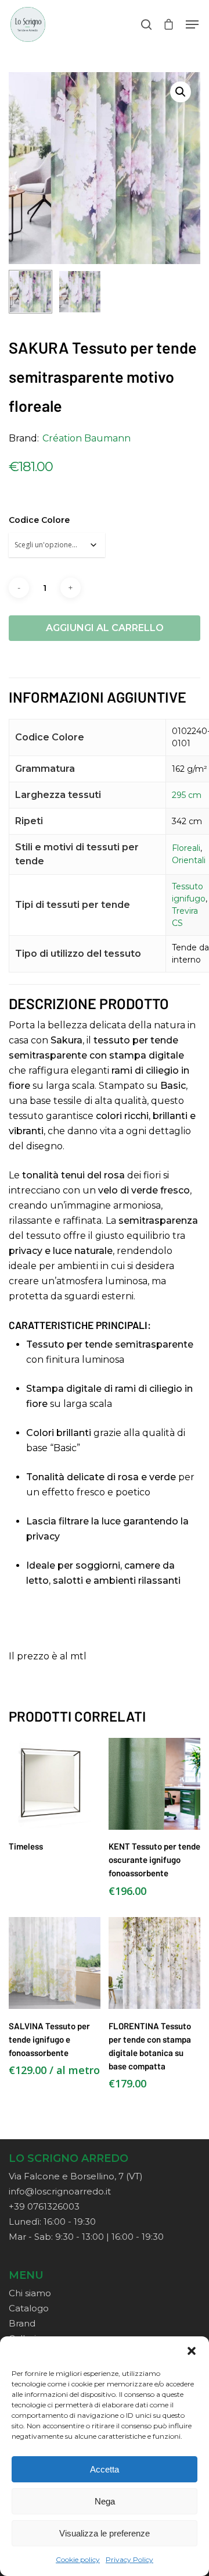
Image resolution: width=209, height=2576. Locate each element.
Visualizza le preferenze (105, 2533)
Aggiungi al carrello (105, 628)
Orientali (189, 860)
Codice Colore (39, 520)
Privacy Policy (129, 2559)
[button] (192, 2351)
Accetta (105, 2469)
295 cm (187, 795)
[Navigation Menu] (192, 24)
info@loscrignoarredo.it (60, 2191)
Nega (105, 2501)
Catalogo (29, 2308)
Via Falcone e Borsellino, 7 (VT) (76, 2176)
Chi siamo (30, 2293)
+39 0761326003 (44, 2206)
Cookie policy (78, 2559)
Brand (22, 2323)
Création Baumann (87, 438)
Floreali (186, 848)
